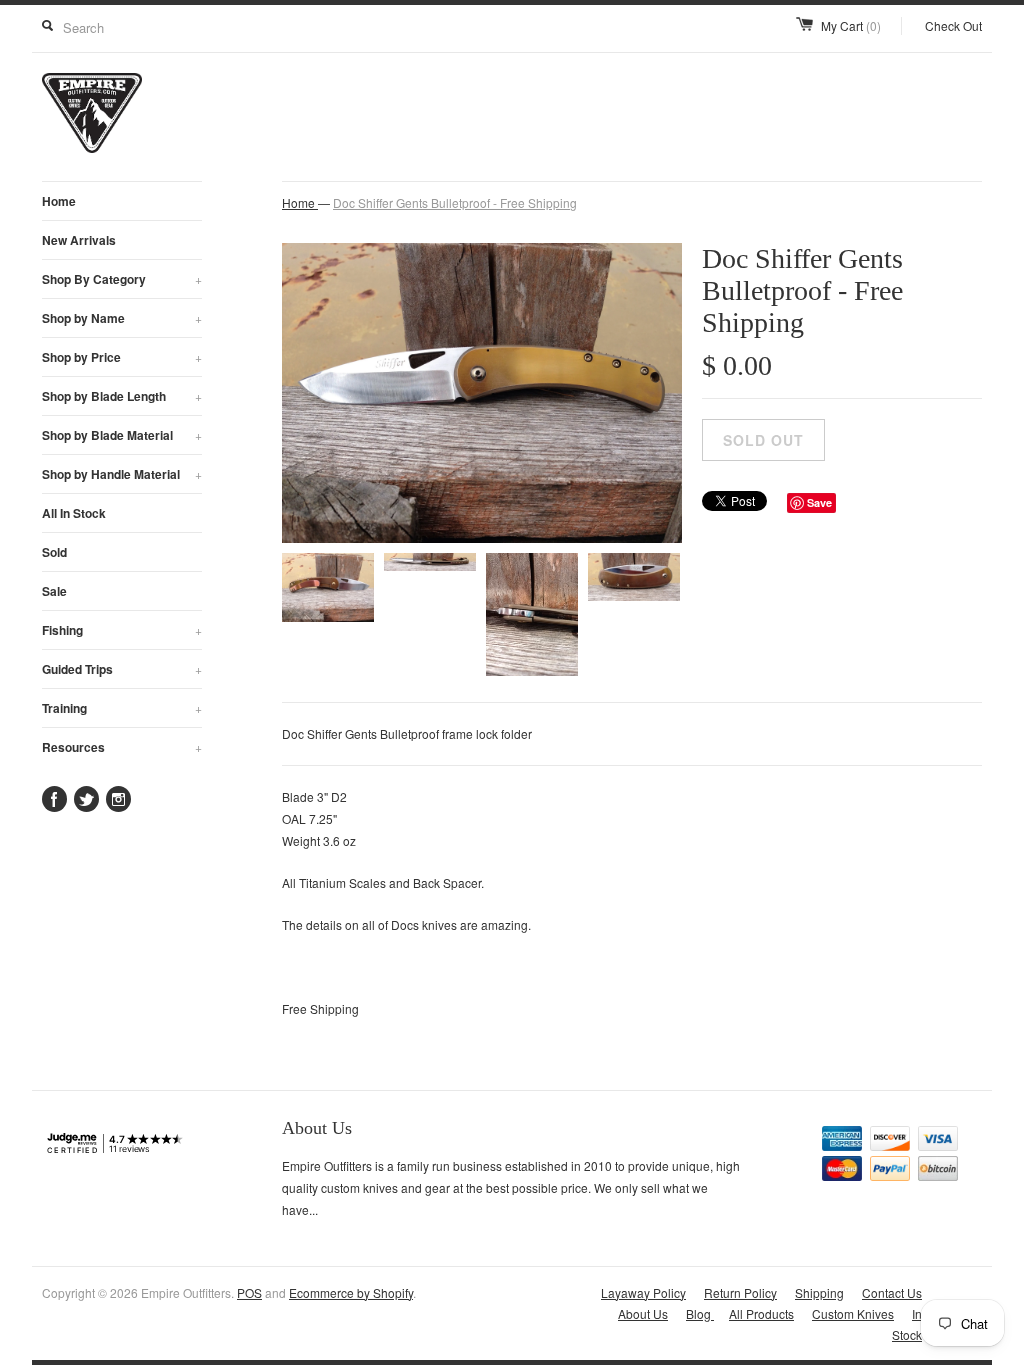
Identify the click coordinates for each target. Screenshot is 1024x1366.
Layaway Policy (643, 1292)
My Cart (851, 25)
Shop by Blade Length (122, 396)
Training (122, 708)
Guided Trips (122, 669)
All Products (761, 1313)
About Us (643, 1313)
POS (249, 1292)
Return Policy (740, 1292)
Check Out (953, 25)
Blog (700, 1313)
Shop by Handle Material (122, 474)
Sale (54, 591)
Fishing (122, 630)
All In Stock (74, 513)
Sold (54, 552)
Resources (122, 747)
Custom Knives (853, 1313)
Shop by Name (122, 318)
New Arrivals (79, 240)
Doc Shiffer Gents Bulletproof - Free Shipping (455, 202)
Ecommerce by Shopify (351, 1292)
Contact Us (892, 1292)
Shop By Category (122, 279)
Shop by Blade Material (122, 435)
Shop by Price (122, 357)
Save (819, 502)
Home (59, 201)
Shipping (819, 1292)
